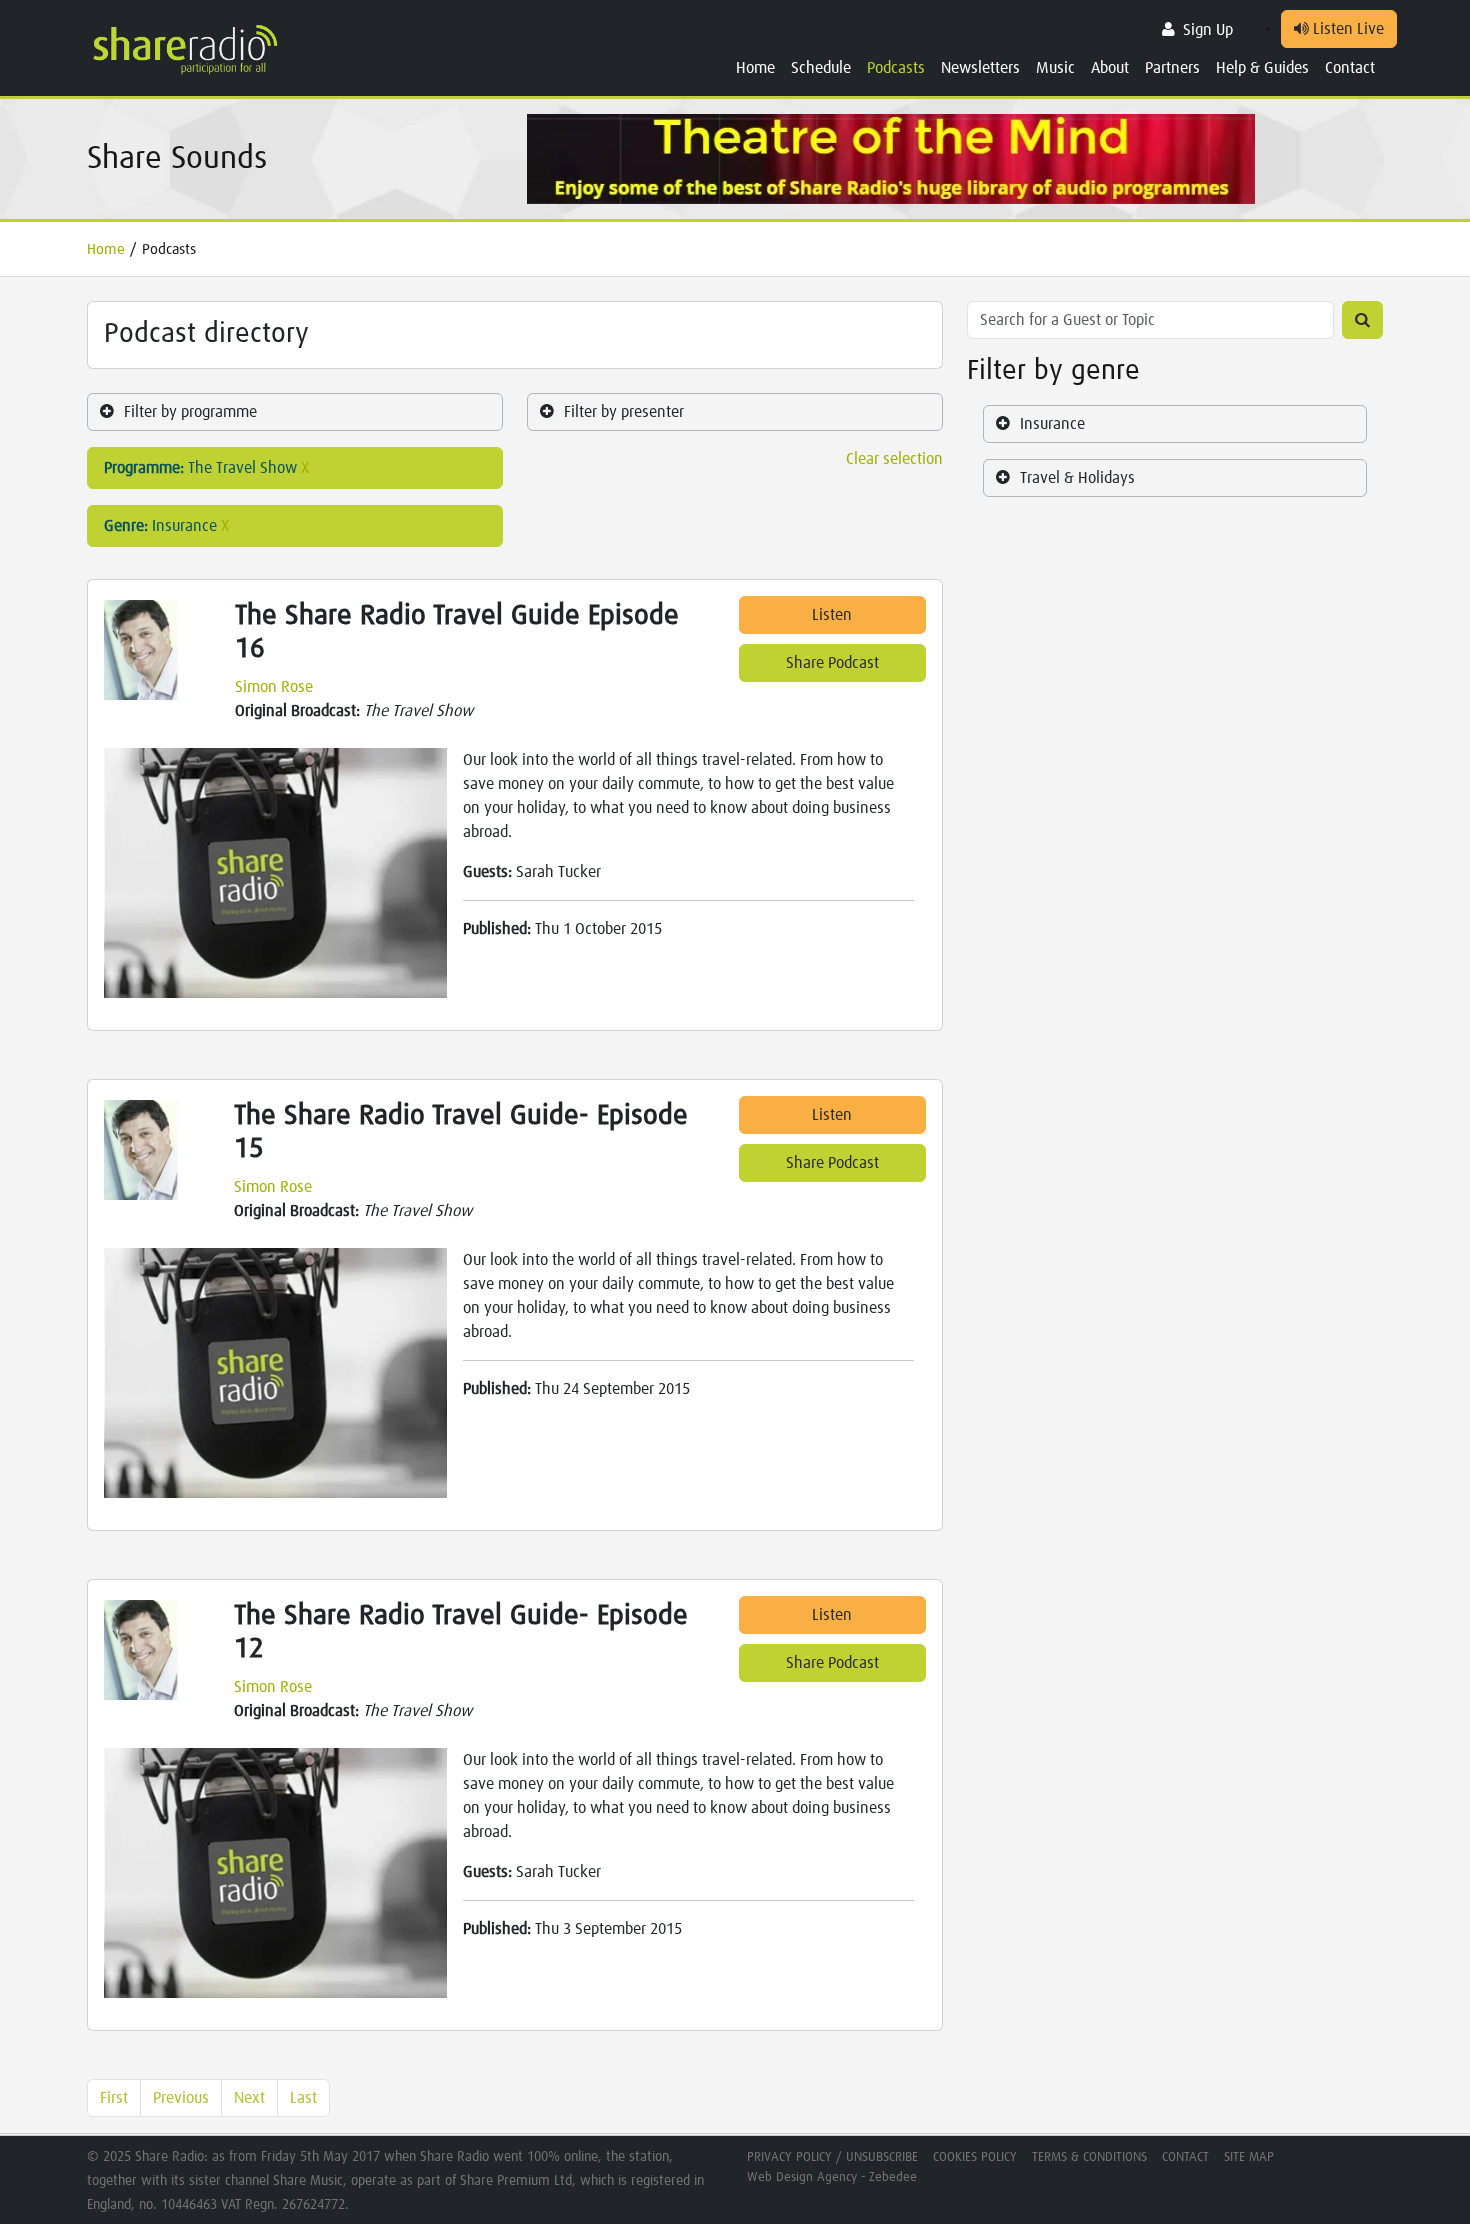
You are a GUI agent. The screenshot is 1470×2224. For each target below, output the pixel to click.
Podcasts (896, 68)
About (1110, 68)
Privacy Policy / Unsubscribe (832, 2157)
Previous (181, 2098)
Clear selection (894, 459)
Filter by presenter (624, 412)
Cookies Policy (975, 2157)
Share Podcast (832, 663)
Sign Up (1208, 30)
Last (303, 2098)
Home (755, 68)
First (114, 2098)
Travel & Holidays (1077, 478)
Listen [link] (832, 615)
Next (249, 2098)
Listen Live (1346, 29)
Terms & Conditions (1089, 2157)
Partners (1172, 68)
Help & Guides (1262, 68)
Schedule (821, 68)
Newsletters (980, 68)
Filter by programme (190, 412)
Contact (1350, 68)
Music (1055, 68)
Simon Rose (274, 687)
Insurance (1052, 424)
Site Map (1249, 2157)
